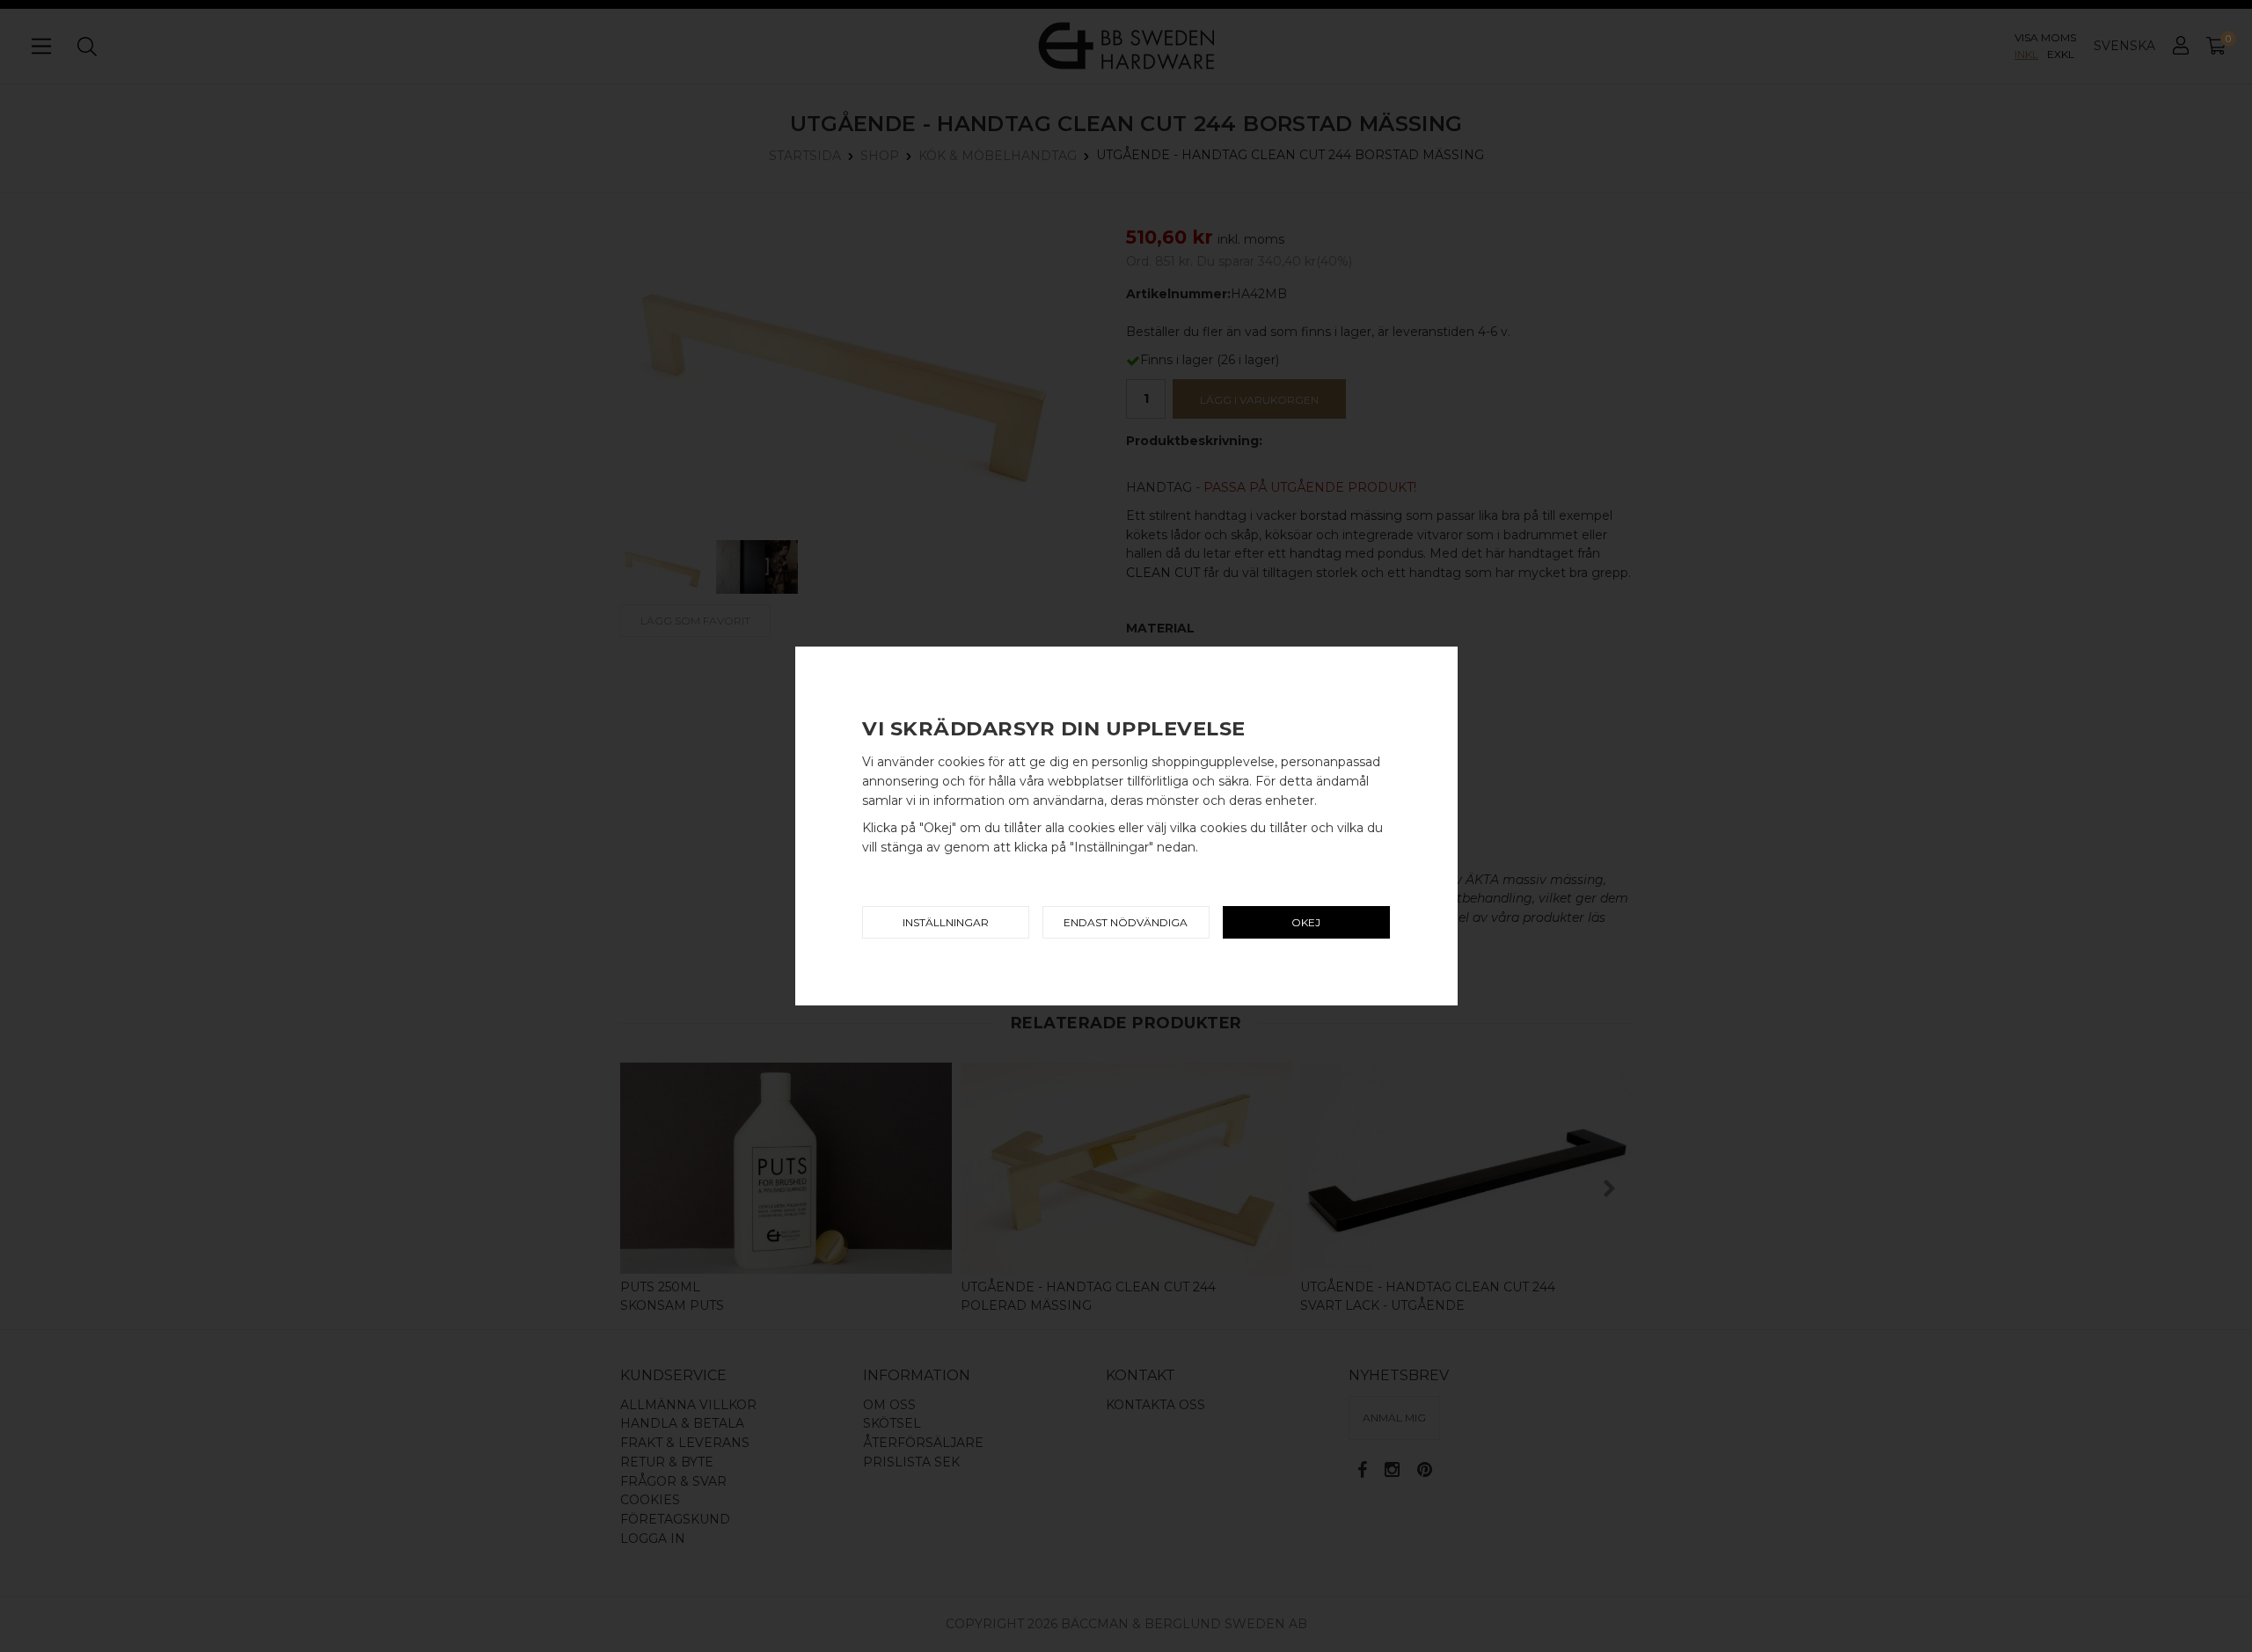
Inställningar (946, 922)
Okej (1306, 922)
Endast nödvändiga (1126, 922)
